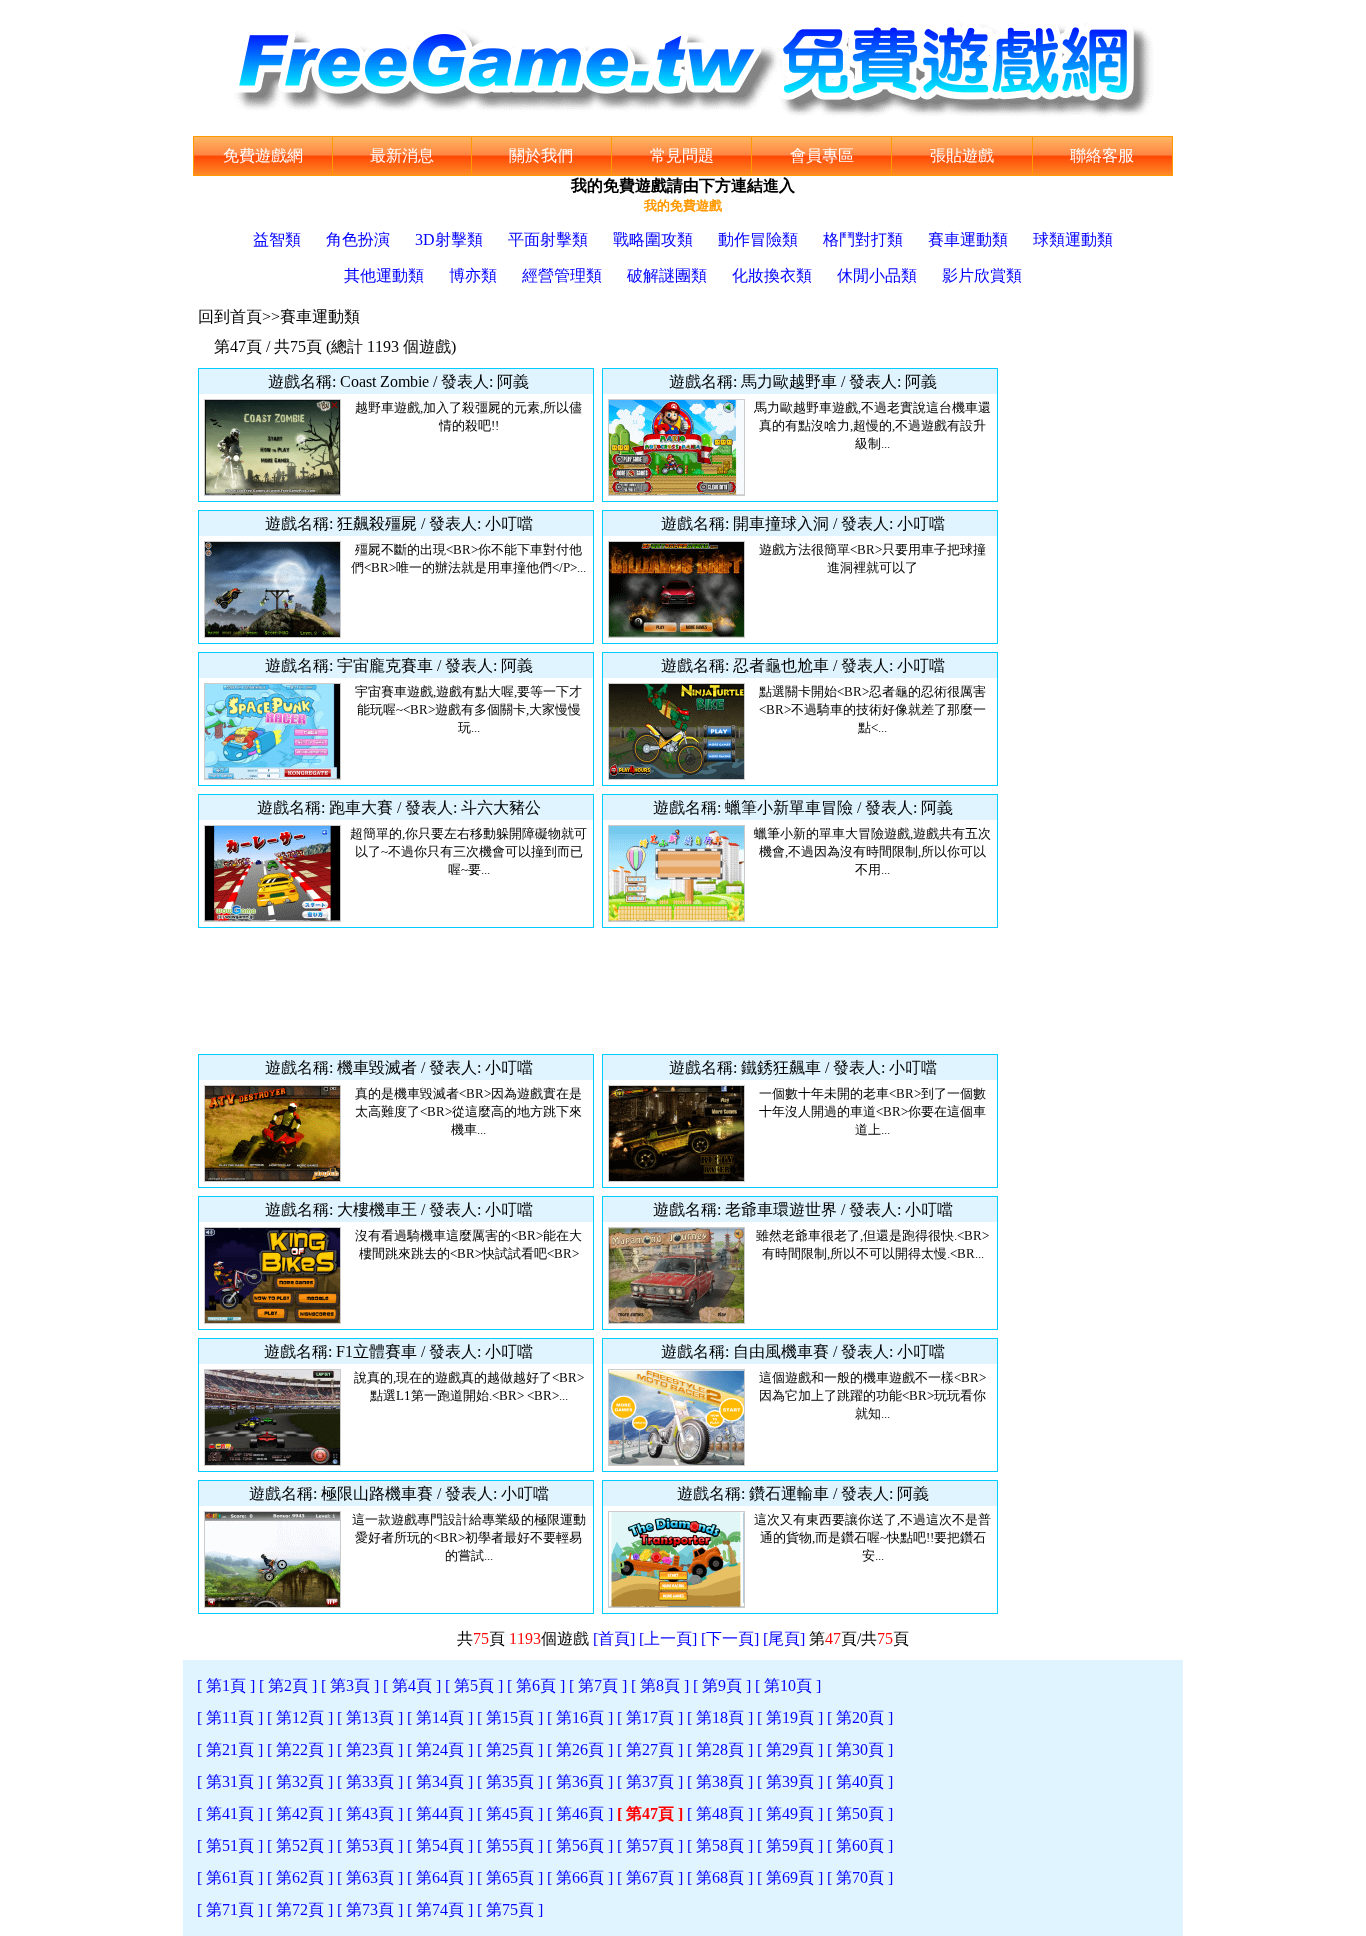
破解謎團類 (667, 275)
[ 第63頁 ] (370, 1877)
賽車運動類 (968, 239)
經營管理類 (562, 275)
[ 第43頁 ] (370, 1813)
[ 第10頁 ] (788, 1685)
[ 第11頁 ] (230, 1717)
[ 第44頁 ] (440, 1813)
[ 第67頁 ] (650, 1877)
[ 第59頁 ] (790, 1845)
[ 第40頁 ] (860, 1781)
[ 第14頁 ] (440, 1717)
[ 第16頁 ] (580, 1717)
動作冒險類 (758, 239)
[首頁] (614, 1638)
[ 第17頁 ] (650, 1717)
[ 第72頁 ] (300, 1909)
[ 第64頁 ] (440, 1877)
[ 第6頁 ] (536, 1685)
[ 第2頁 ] (288, 1685)
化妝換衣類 (772, 275)
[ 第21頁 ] (230, 1749)
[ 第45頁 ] (510, 1813)
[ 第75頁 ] (510, 1909)
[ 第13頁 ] (370, 1717)
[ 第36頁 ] (580, 1781)
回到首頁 (230, 316)
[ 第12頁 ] (300, 1717)
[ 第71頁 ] (230, 1909)
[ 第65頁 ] (510, 1877)
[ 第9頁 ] (722, 1685)
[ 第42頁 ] (300, 1813)
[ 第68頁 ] (720, 1877)
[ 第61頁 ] (230, 1877)
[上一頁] (668, 1638)
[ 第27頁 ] (650, 1749)
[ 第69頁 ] (790, 1877)
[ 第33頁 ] (370, 1781)
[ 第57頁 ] (650, 1845)
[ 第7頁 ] (598, 1685)
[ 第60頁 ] (860, 1845)
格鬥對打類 (863, 239)
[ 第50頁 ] (860, 1813)
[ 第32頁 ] (300, 1781)
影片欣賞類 (982, 275)
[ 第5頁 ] (474, 1685)
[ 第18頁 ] (720, 1717)
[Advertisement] (598, 991)
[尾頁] (784, 1638)
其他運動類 (384, 275)
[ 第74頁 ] (440, 1909)
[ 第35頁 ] (510, 1781)
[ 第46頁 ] (580, 1813)
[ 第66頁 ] (580, 1877)
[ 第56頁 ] (580, 1845)
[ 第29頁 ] (790, 1749)
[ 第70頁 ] (860, 1877)
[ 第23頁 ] (370, 1749)
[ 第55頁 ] (510, 1845)
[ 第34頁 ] (440, 1781)
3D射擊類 (449, 239)
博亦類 (473, 275)
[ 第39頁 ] (790, 1781)
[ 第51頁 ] (230, 1845)
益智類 (277, 239)
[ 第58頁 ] (720, 1845)
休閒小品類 (877, 275)
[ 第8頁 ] (660, 1685)
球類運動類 (1073, 239)
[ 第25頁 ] (510, 1749)
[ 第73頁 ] (370, 1909)
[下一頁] (730, 1638)
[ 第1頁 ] (226, 1685)
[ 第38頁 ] (720, 1781)
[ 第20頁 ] (860, 1717)
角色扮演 (358, 239)
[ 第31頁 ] (230, 1781)
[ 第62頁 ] (300, 1877)
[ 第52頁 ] (300, 1845)
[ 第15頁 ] (510, 1717)
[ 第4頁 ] (412, 1685)
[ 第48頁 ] (720, 1813)
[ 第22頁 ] (300, 1749)
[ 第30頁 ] (860, 1749)
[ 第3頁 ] (350, 1685)
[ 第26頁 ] (580, 1749)
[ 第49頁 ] (790, 1813)
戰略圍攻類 (653, 239)
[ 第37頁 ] (650, 1781)
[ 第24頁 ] (440, 1749)
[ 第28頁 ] (720, 1749)
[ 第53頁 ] (370, 1845)
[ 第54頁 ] (440, 1845)
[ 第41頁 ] (230, 1813)
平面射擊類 (548, 239)
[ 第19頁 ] (790, 1717)
